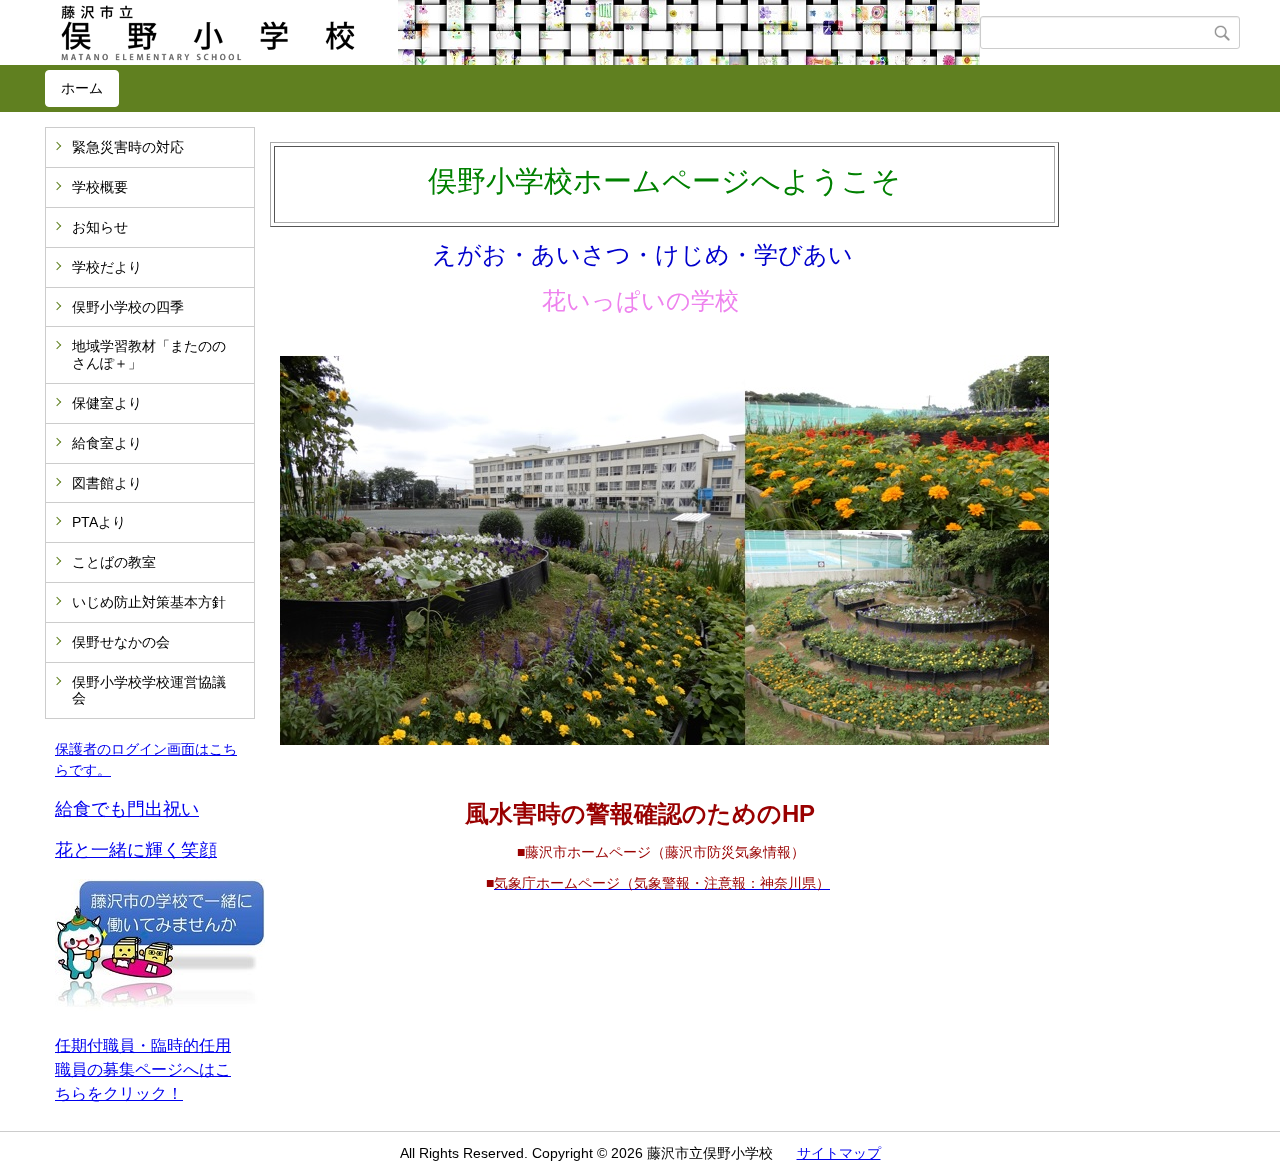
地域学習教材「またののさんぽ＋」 (149, 354)
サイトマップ (839, 1153)
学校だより (107, 267)
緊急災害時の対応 (128, 147)
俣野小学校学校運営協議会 (149, 690)
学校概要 (100, 187)
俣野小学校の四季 (128, 307)
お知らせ (100, 227)
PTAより (99, 522)
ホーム (82, 88)
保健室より (107, 403)
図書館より (107, 483)
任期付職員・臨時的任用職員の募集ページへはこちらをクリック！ (143, 1069)
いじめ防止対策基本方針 (149, 602)
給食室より (107, 443)
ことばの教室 (114, 562)
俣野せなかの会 (121, 642)
